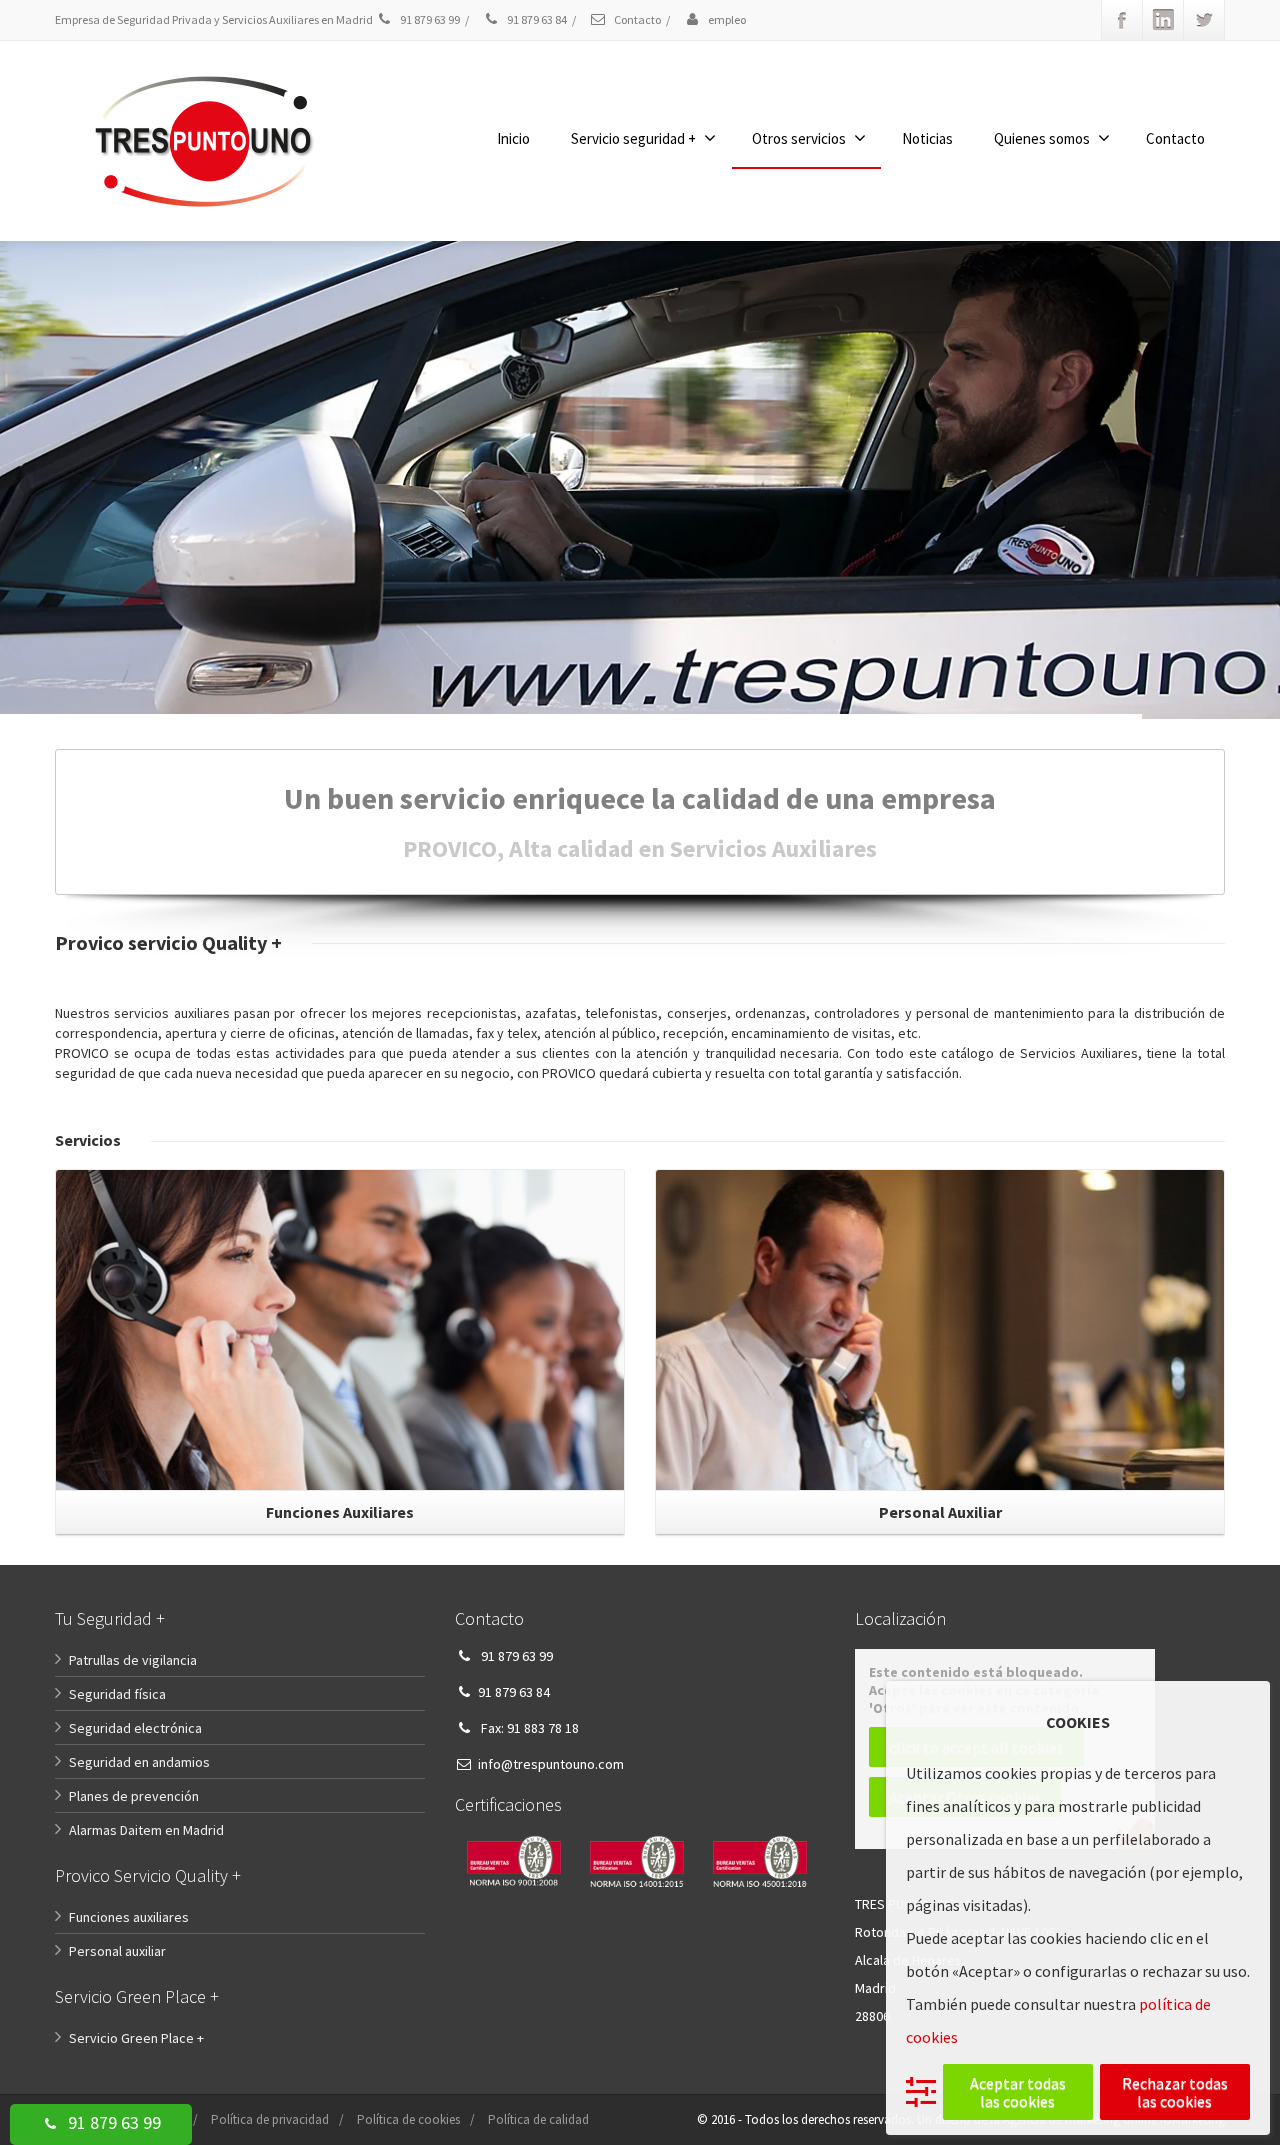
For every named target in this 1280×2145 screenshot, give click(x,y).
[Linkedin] (1163, 20)
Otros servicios (799, 138)
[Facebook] (1122, 20)
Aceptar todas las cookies (1018, 2092)
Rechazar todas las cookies (1175, 2092)
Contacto (636, 19)
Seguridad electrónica (135, 1728)
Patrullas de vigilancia (133, 1660)
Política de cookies (408, 2119)
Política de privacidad (270, 2119)
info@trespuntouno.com (551, 1764)
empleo (726, 19)
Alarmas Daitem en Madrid (146, 1830)
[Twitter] (1204, 20)
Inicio (513, 138)
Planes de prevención (134, 1796)
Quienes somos (1042, 138)
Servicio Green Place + (136, 2038)
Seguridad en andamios (139, 1762)
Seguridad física (117, 1694)
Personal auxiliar (117, 1951)
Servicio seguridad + (633, 138)
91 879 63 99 (112, 2122)
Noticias (927, 138)
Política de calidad (538, 2119)
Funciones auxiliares (129, 1917)
